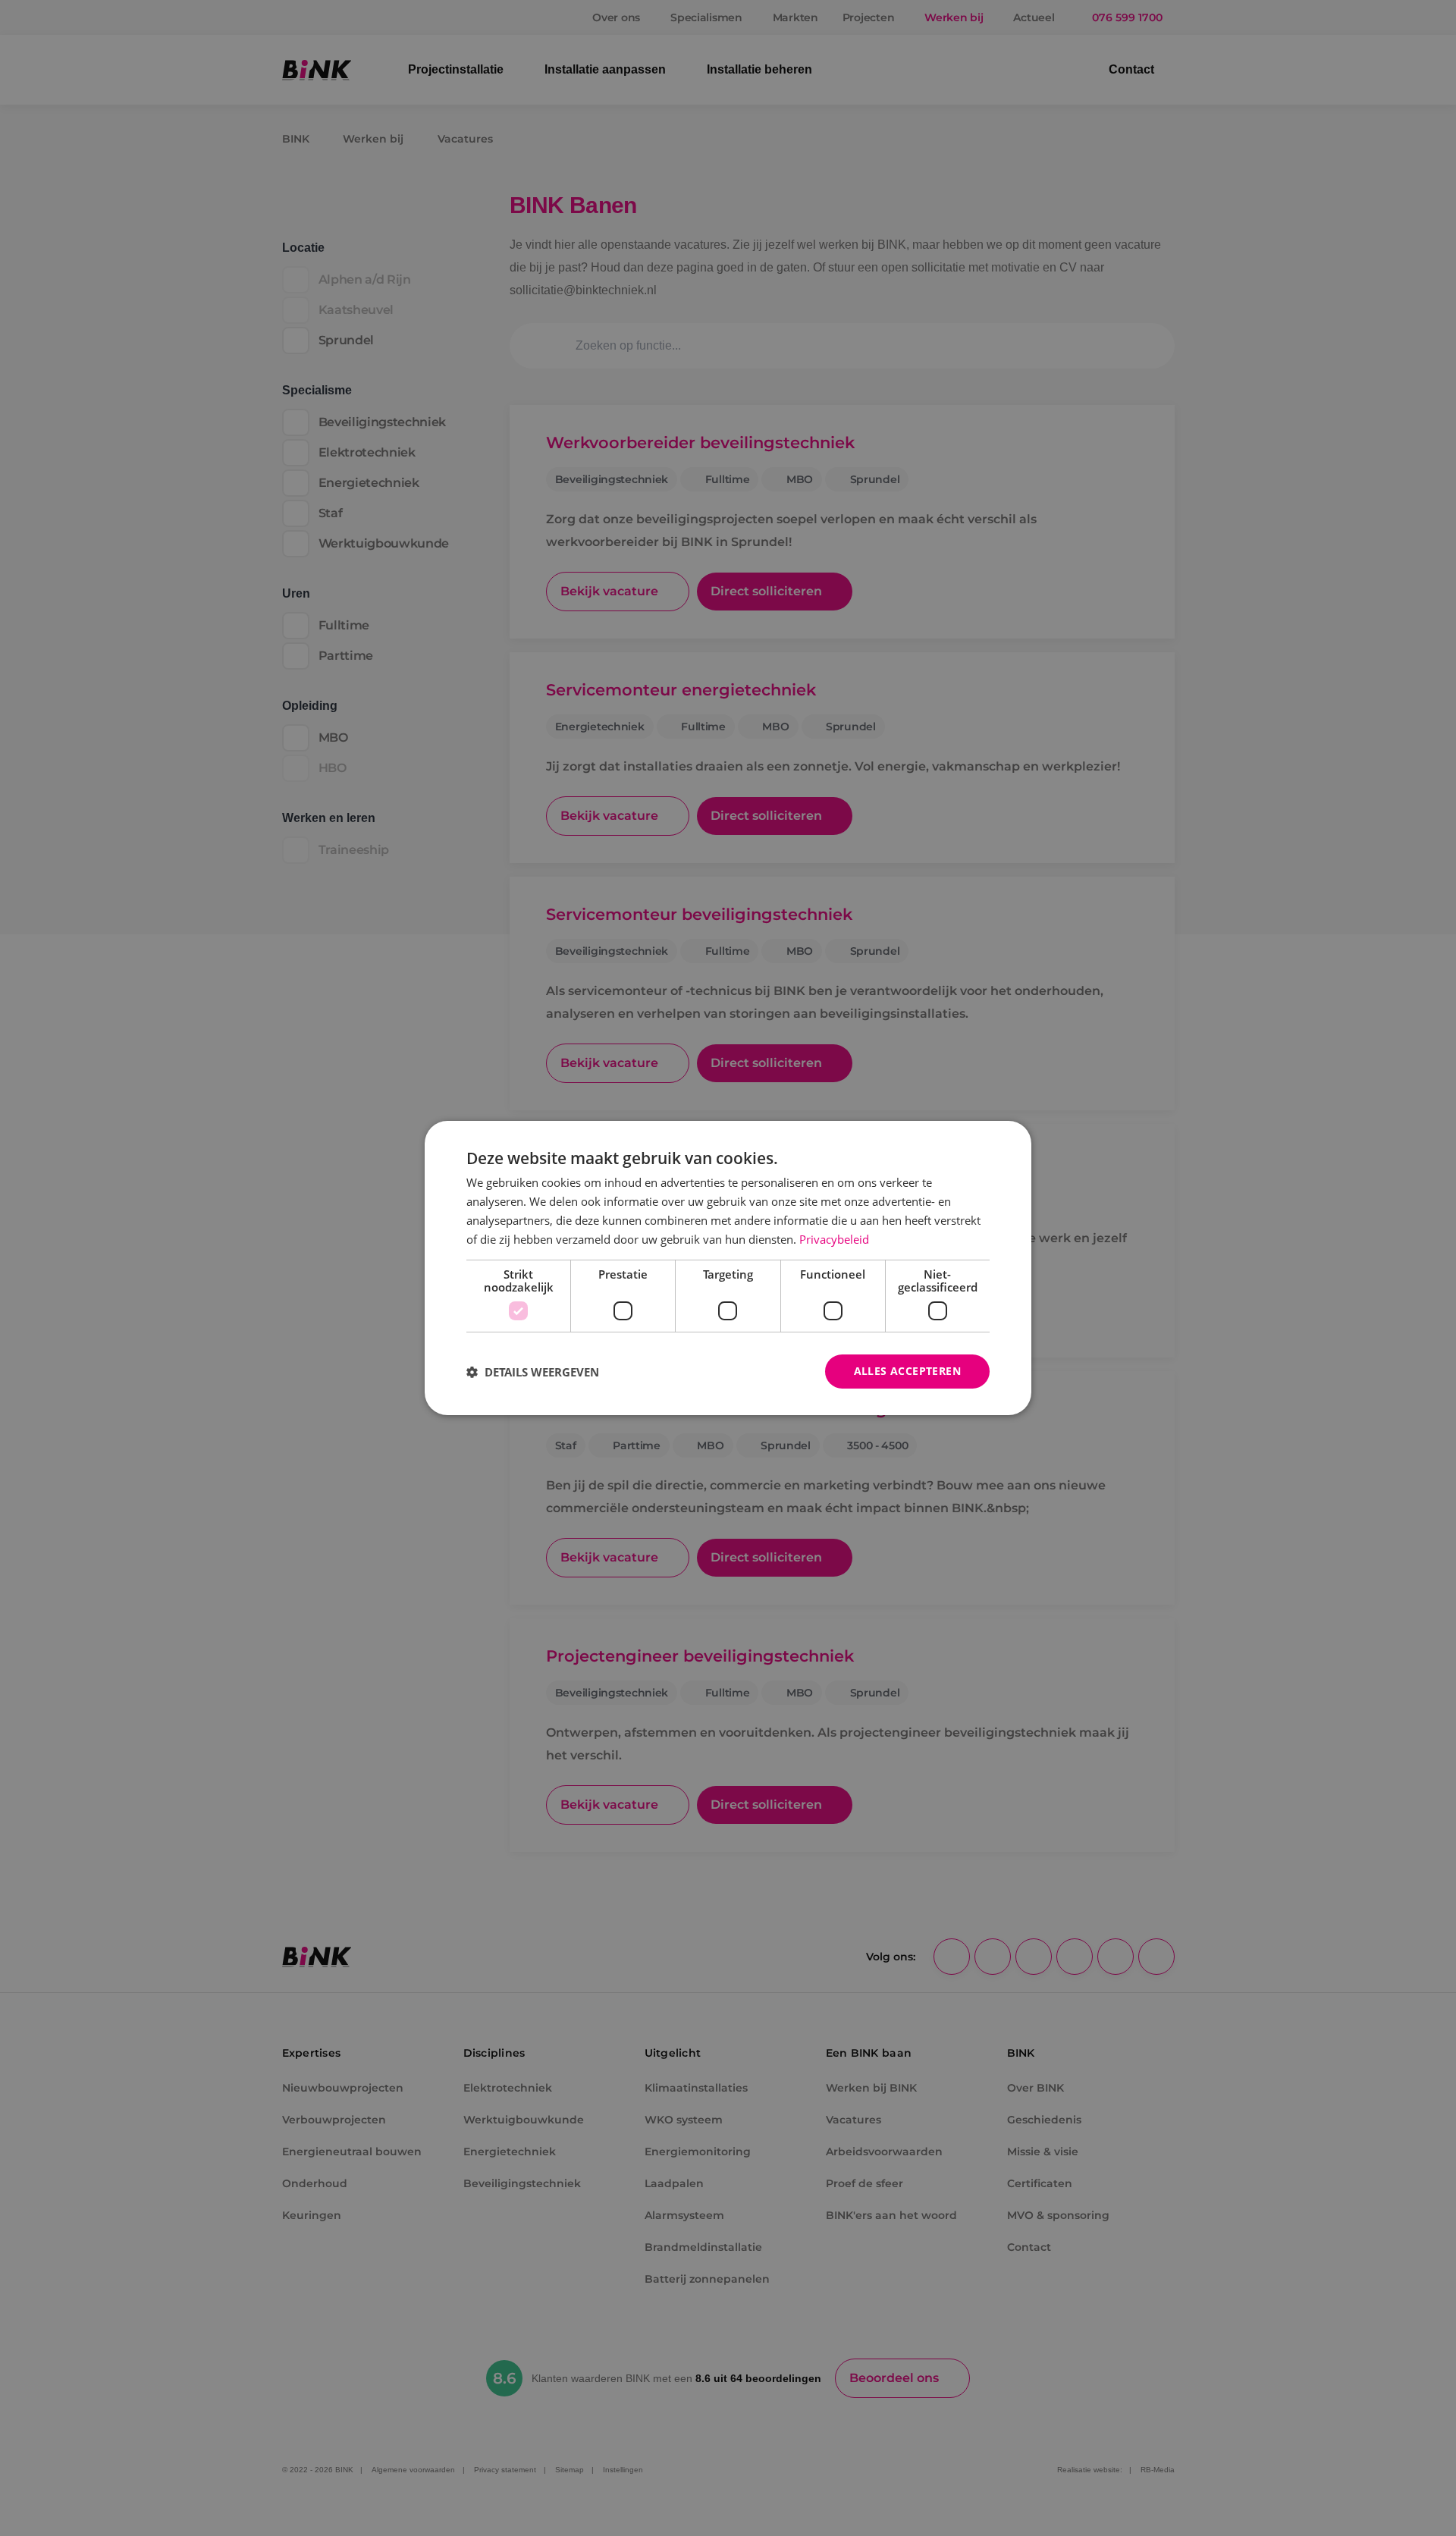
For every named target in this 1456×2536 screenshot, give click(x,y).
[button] (533, 1372)
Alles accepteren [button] (907, 1371)
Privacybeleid (834, 1239)
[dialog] (728, 1268)
